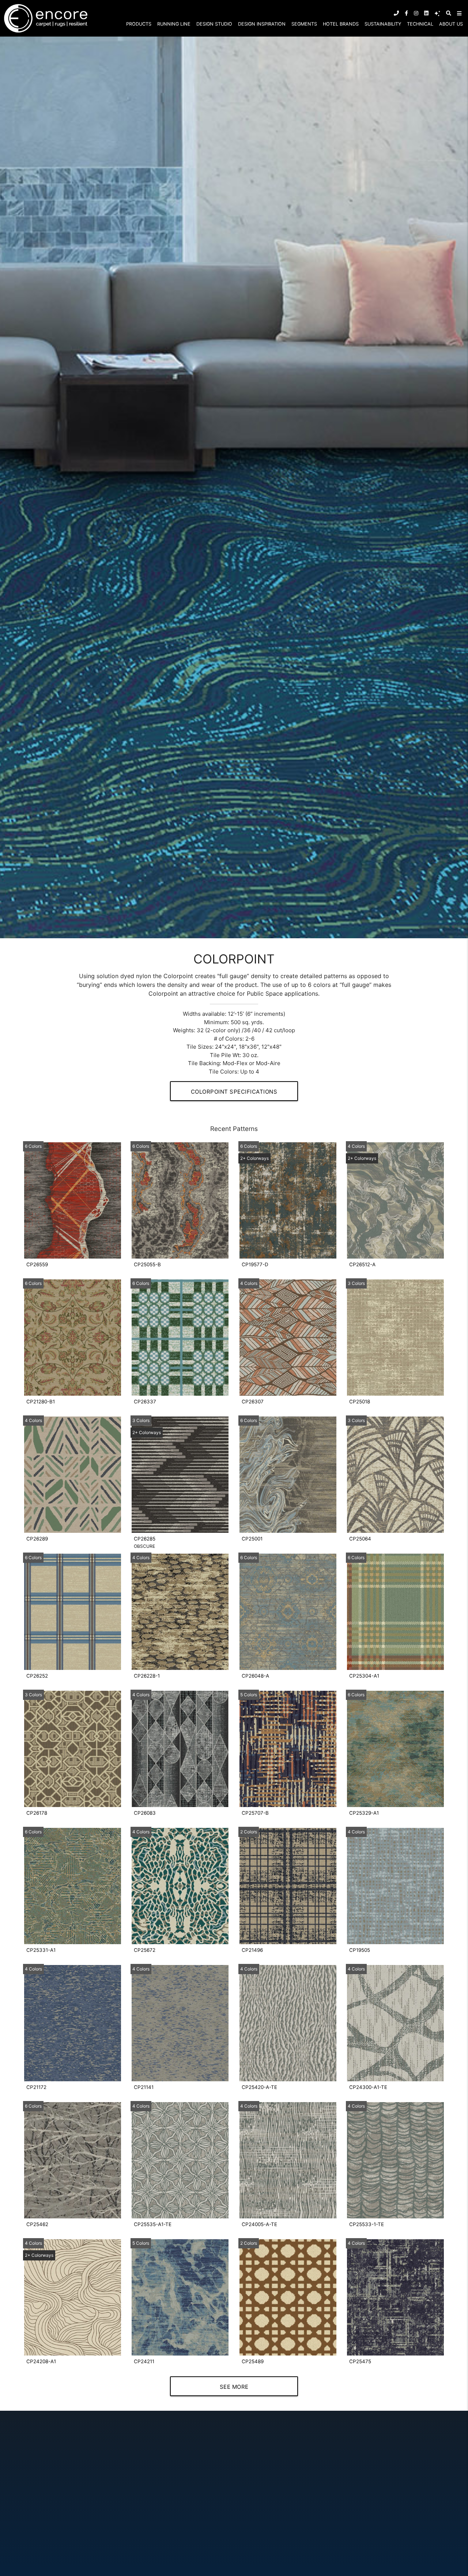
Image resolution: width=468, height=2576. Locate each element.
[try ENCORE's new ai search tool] (437, 13)
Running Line (174, 24)
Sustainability (383, 24)
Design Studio (214, 24)
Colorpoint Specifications (234, 1092)
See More (234, 2387)
